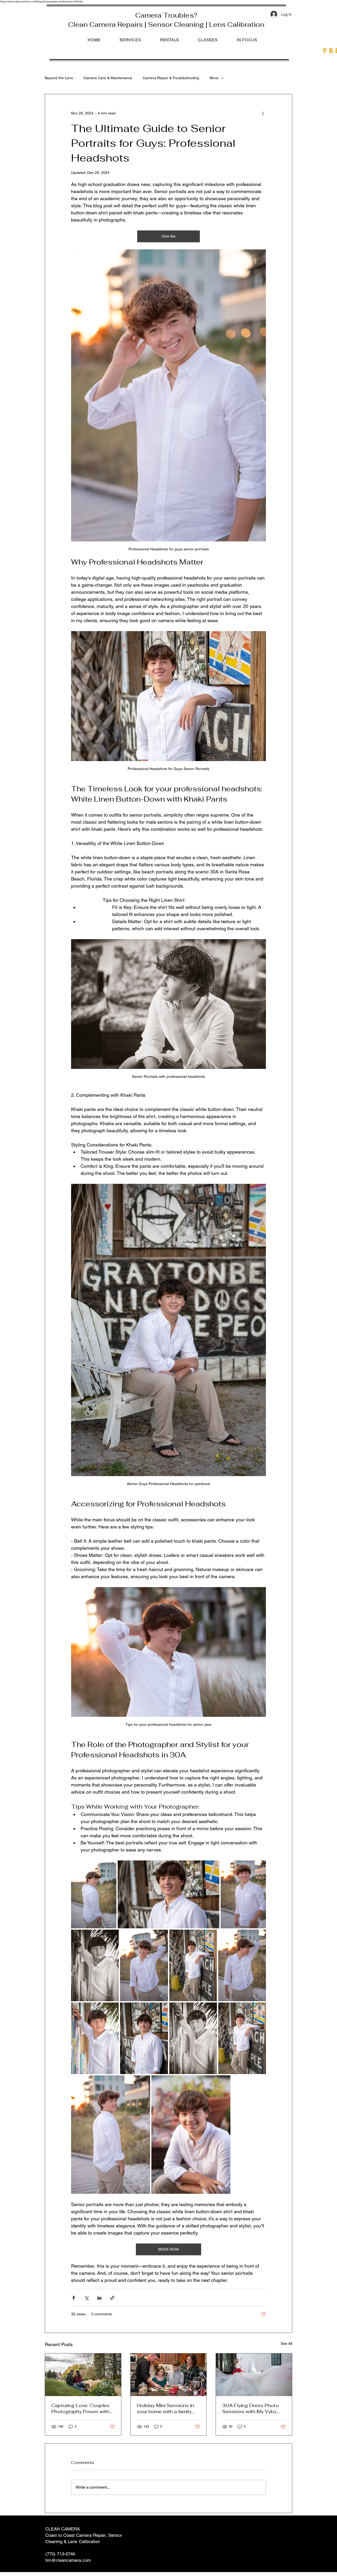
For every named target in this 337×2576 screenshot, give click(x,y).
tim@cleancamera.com (68, 2560)
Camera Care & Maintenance (108, 78)
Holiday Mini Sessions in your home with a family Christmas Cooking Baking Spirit (168, 2408)
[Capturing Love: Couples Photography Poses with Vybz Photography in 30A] (83, 2375)
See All (286, 2343)
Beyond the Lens (59, 78)
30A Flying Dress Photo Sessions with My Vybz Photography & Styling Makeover (251, 2408)
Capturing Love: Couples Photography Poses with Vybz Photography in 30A (82, 2408)
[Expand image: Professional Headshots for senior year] (94, 1894)
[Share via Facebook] (74, 2298)
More (214, 78)
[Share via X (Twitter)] (86, 2298)
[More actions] (263, 113)
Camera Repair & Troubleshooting (171, 78)
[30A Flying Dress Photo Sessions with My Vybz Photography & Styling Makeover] (254, 2375)
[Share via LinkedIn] (99, 2298)
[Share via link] (112, 2298)
